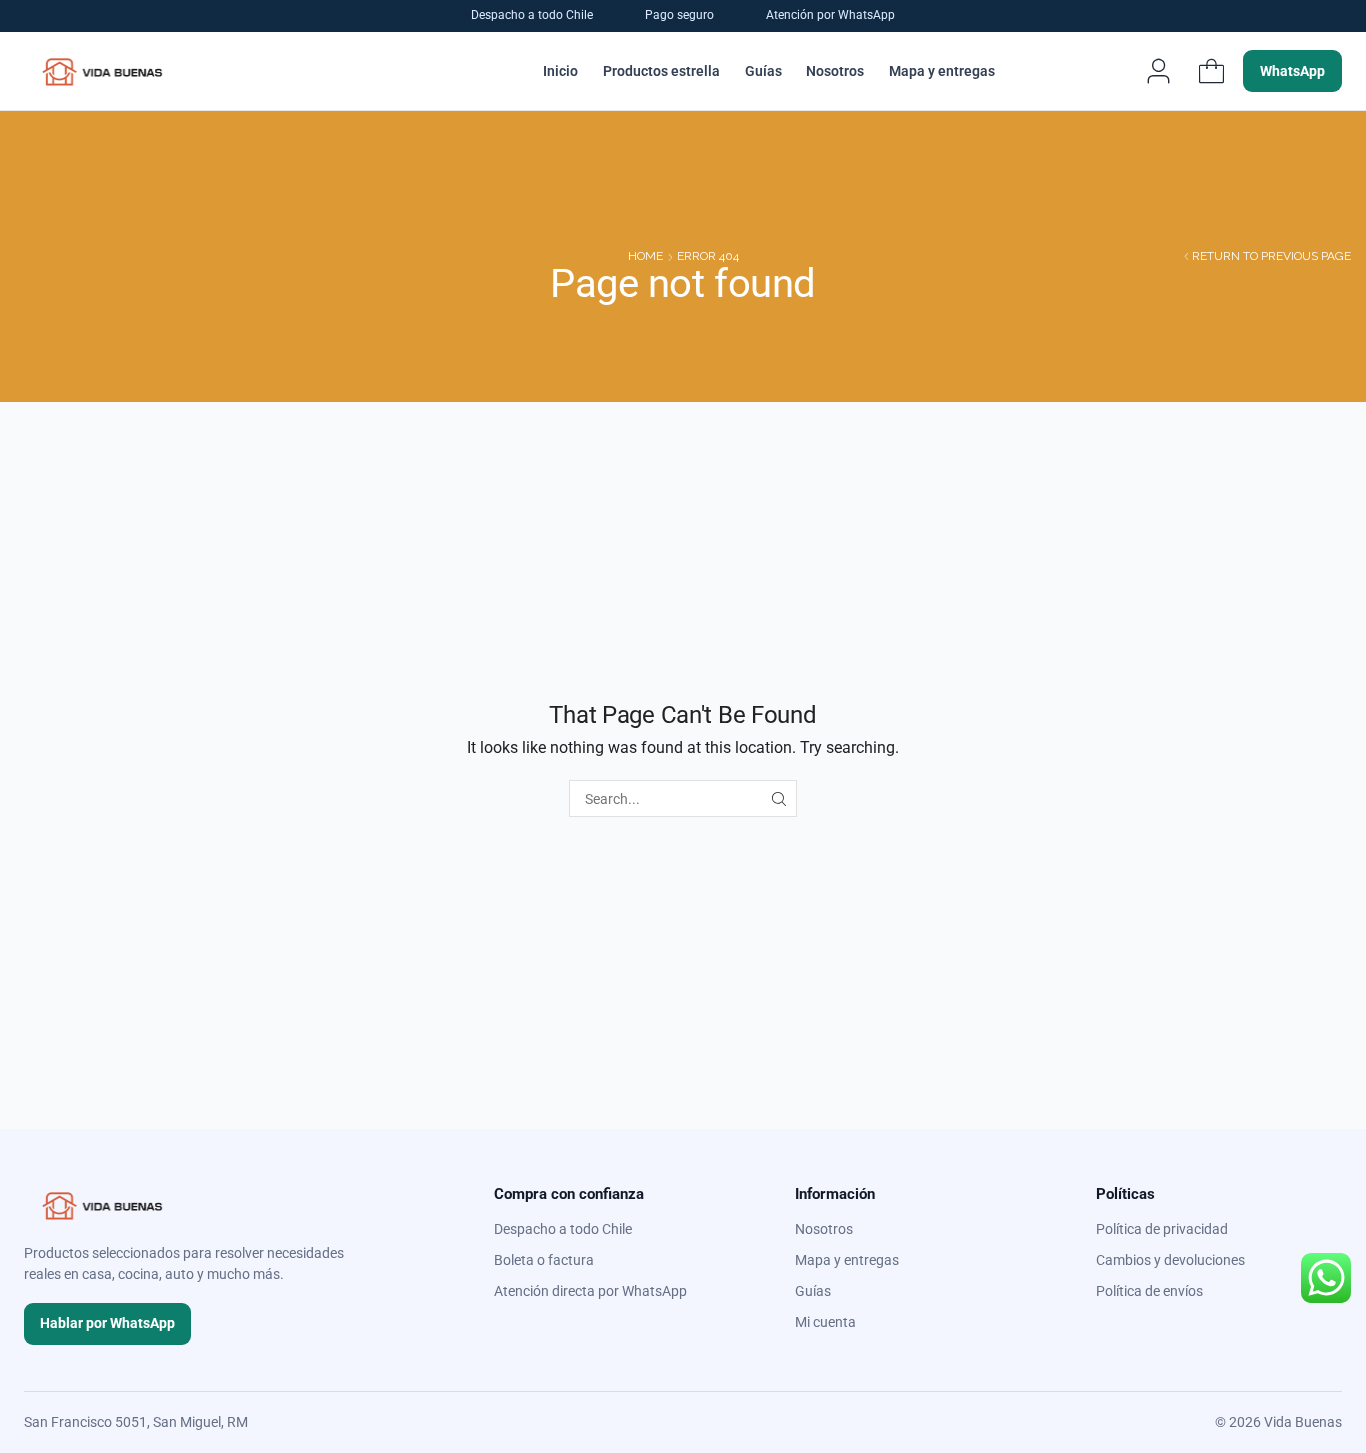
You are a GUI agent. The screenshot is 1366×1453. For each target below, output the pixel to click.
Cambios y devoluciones (1170, 1260)
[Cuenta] (1158, 71)
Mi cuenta (825, 1322)
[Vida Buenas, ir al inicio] (102, 71)
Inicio (560, 71)
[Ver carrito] (1211, 71)
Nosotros (835, 71)
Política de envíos (1149, 1291)
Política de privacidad (1162, 1229)
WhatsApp (1292, 71)
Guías (763, 71)
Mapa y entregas (942, 71)
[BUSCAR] (778, 798)
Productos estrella (661, 71)
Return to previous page (1271, 256)
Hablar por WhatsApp (107, 1323)
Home (645, 256)
